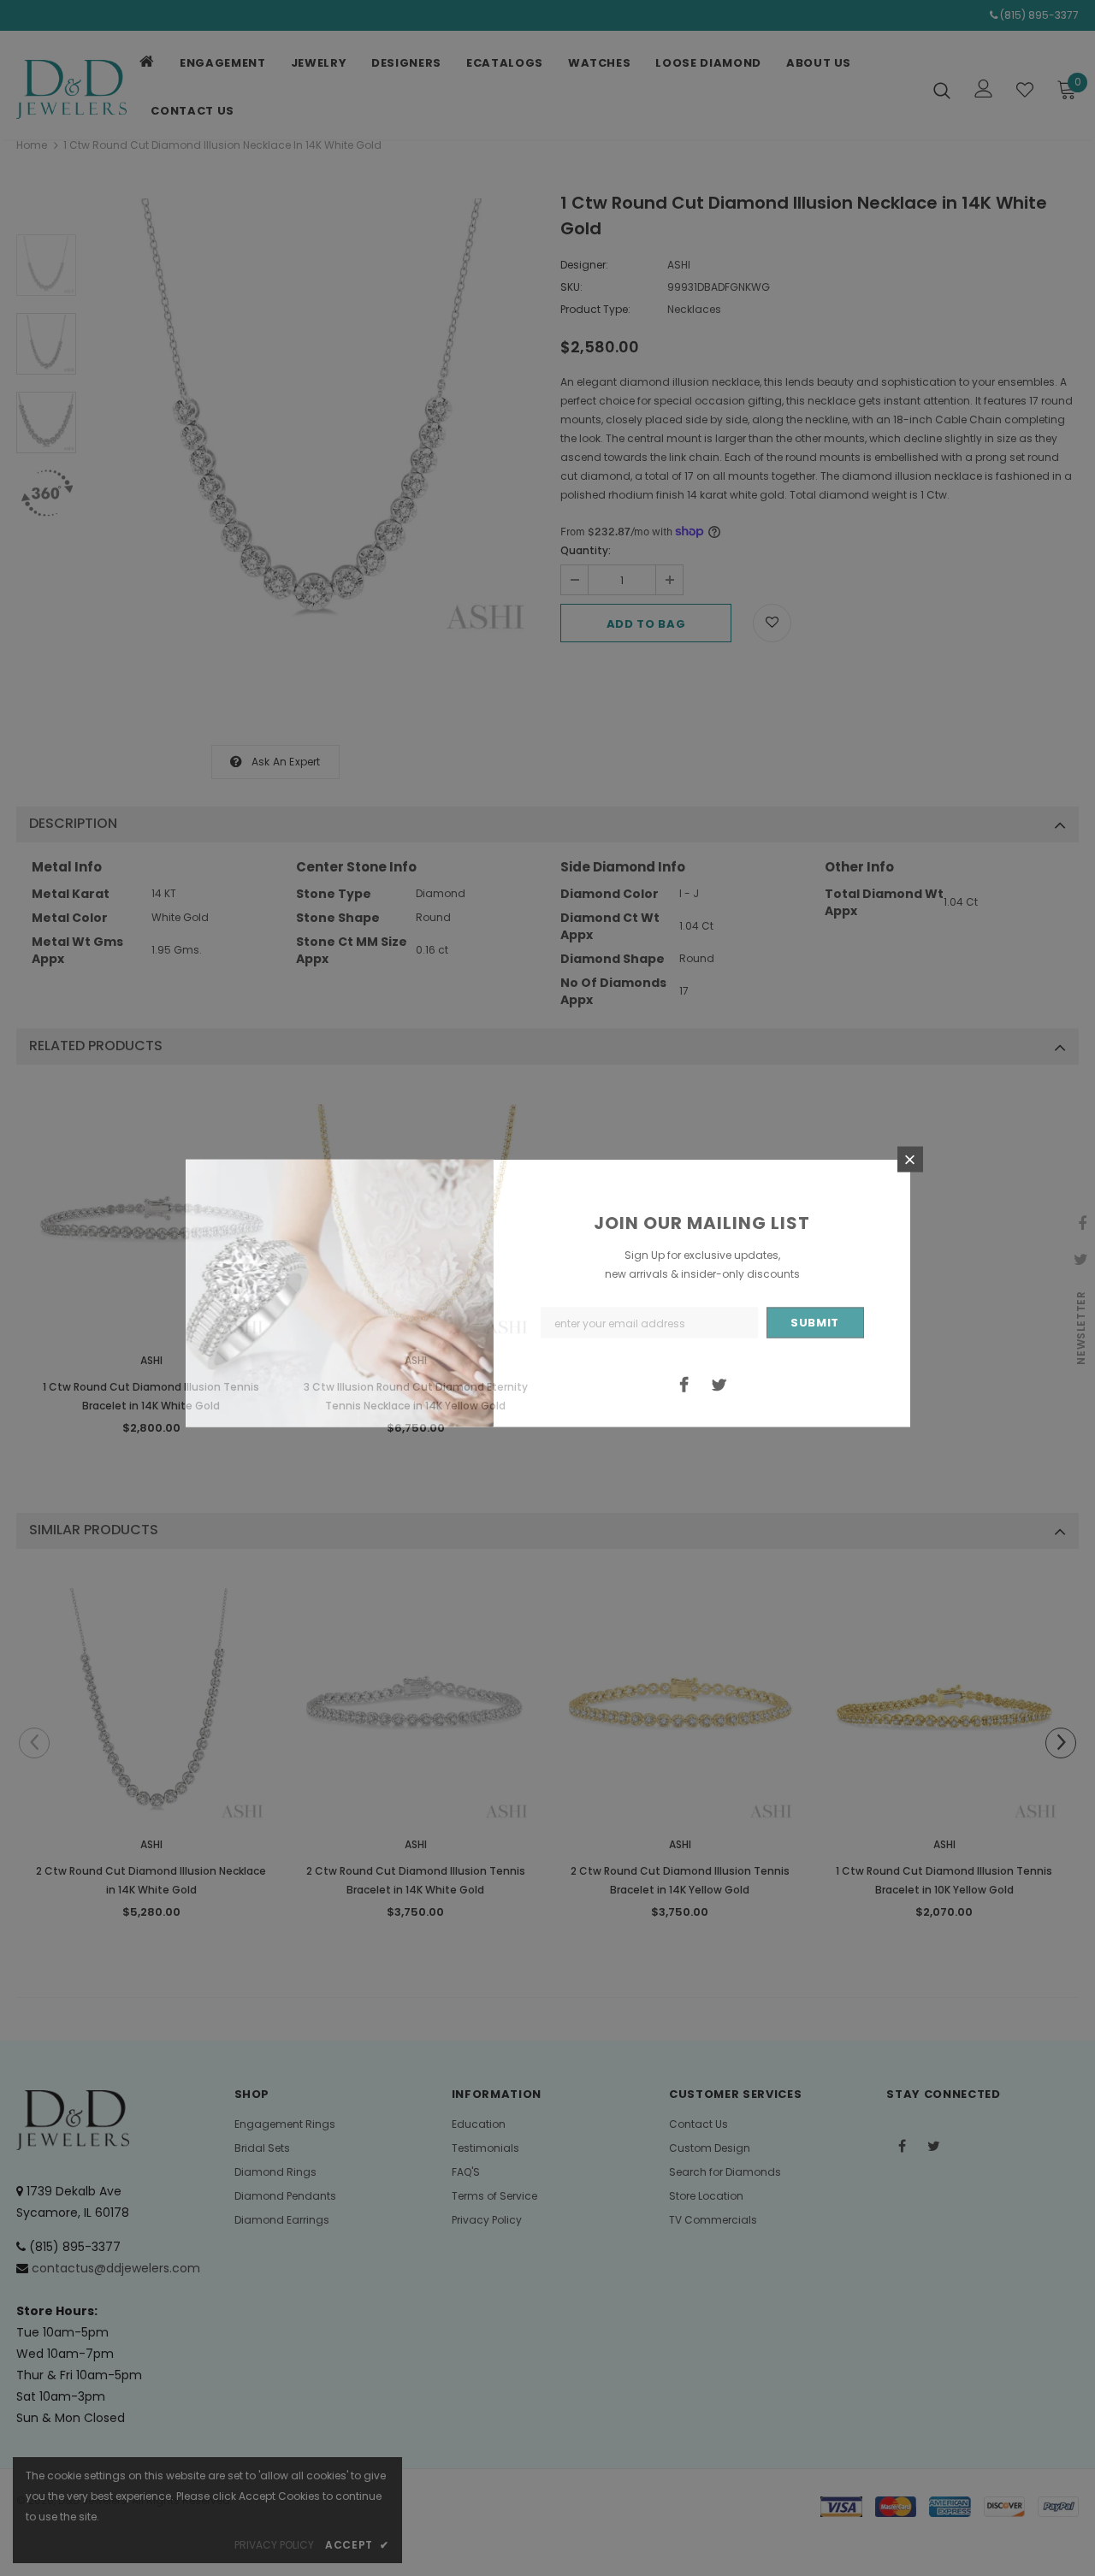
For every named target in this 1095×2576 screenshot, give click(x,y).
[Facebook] (684, 1384)
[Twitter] (719, 1384)
